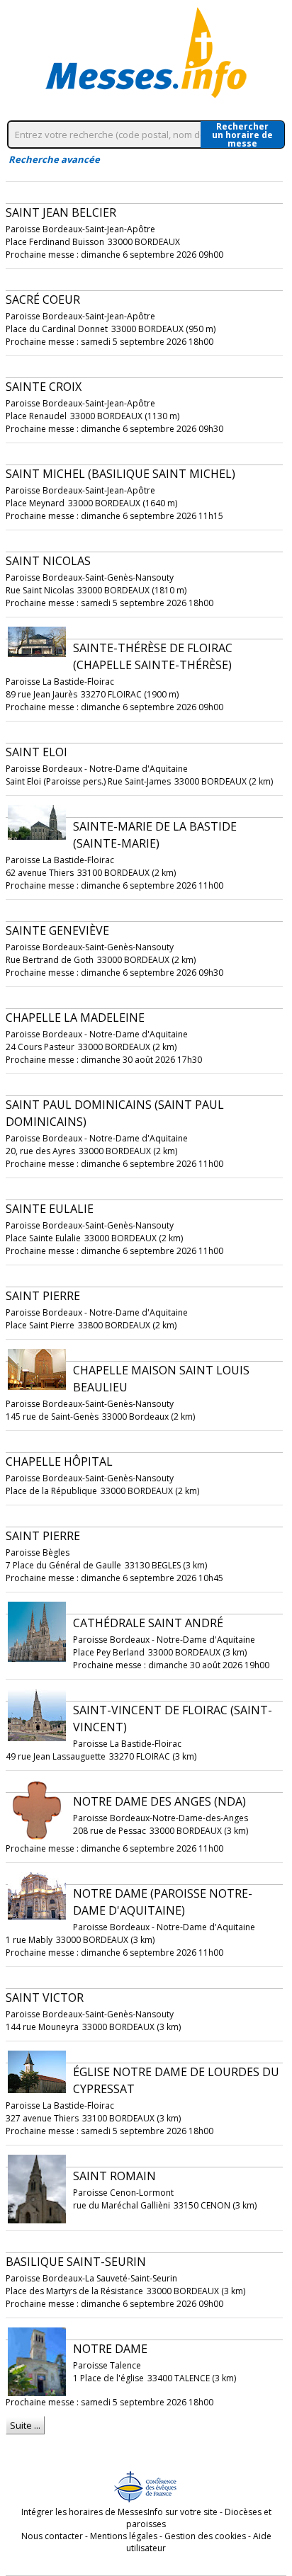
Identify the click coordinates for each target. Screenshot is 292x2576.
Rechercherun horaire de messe (242, 135)
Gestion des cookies (205, 2536)
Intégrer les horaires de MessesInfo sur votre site (119, 2512)
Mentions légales (124, 2536)
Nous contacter (52, 2536)
